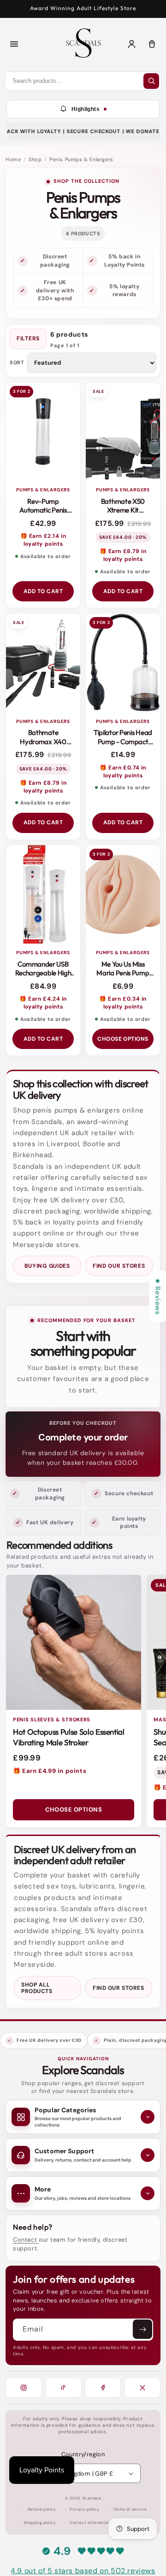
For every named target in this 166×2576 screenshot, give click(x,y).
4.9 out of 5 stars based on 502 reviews (83, 2571)
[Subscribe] (142, 2329)
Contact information (90, 2523)
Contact (26, 2240)
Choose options (123, 1039)
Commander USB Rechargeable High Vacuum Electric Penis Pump (43, 978)
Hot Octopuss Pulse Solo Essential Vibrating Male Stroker (69, 1737)
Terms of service (130, 2509)
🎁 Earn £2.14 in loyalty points (43, 540)
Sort (17, 363)
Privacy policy (84, 2509)
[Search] (151, 81)
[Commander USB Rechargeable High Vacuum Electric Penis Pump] (43, 895)
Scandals (92, 2498)
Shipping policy (40, 2523)
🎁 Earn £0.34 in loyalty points (123, 1003)
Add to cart (43, 591)
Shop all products (37, 1988)
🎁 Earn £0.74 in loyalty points (123, 772)
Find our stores (119, 1266)
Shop (35, 159)
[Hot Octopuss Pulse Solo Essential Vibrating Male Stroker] (74, 1642)
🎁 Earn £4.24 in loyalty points (43, 1003)
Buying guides (47, 1266)
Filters (28, 338)
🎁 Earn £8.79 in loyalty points (123, 555)
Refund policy (42, 2509)
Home (13, 159)
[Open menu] (14, 44)
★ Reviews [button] (158, 1296)
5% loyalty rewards (124, 290)
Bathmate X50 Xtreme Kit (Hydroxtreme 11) (123, 510)
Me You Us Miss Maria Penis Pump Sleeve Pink (123, 973)
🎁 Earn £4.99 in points (50, 1771)
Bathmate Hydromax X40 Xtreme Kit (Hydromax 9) (43, 746)
